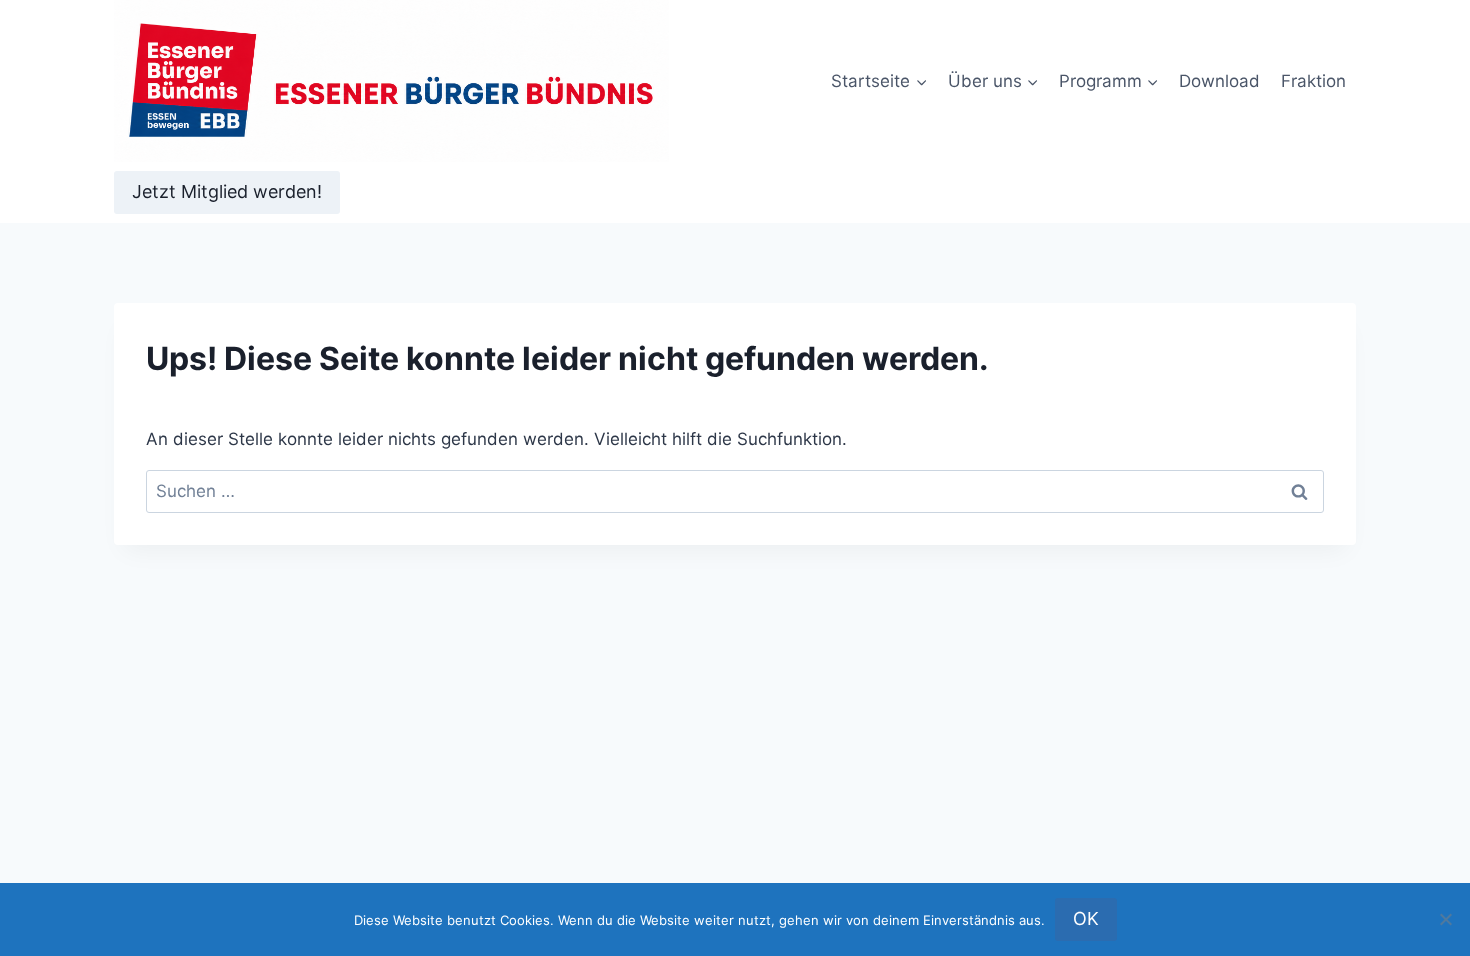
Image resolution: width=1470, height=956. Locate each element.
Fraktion (1313, 81)
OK (1086, 918)
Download (1219, 81)
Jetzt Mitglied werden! (227, 191)
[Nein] (1445, 919)
